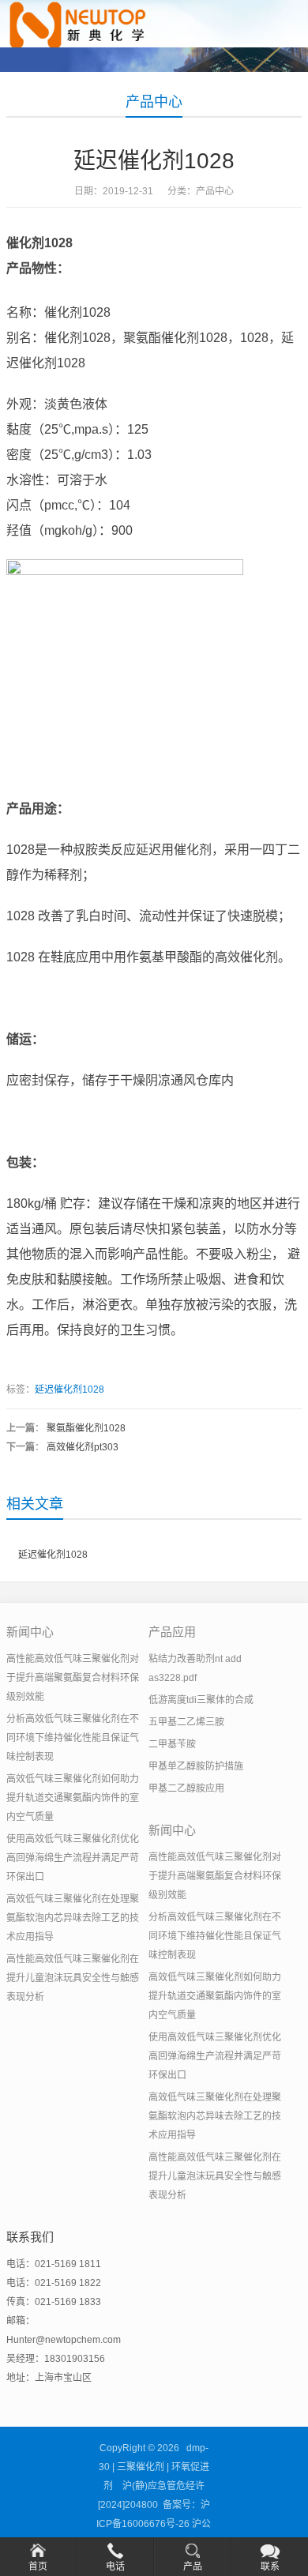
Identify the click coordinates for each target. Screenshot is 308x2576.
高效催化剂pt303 (83, 1447)
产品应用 (172, 1632)
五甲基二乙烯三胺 (186, 1722)
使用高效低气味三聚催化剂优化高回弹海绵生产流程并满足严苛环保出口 (73, 1858)
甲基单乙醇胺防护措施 (196, 1766)
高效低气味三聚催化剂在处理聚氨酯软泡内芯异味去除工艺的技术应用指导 (73, 1918)
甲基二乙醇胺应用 (186, 1788)
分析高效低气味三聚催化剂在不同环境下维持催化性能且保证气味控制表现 (73, 1738)
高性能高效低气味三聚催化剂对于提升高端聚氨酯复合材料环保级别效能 (73, 1678)
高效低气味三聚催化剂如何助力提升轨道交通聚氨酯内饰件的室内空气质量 (73, 1798)
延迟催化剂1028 (69, 1390)
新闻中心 (30, 1632)
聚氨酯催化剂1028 (86, 1428)
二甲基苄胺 (172, 1744)
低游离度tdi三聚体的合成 (201, 1700)
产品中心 (154, 102)
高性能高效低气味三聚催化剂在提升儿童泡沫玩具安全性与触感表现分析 (73, 1978)
